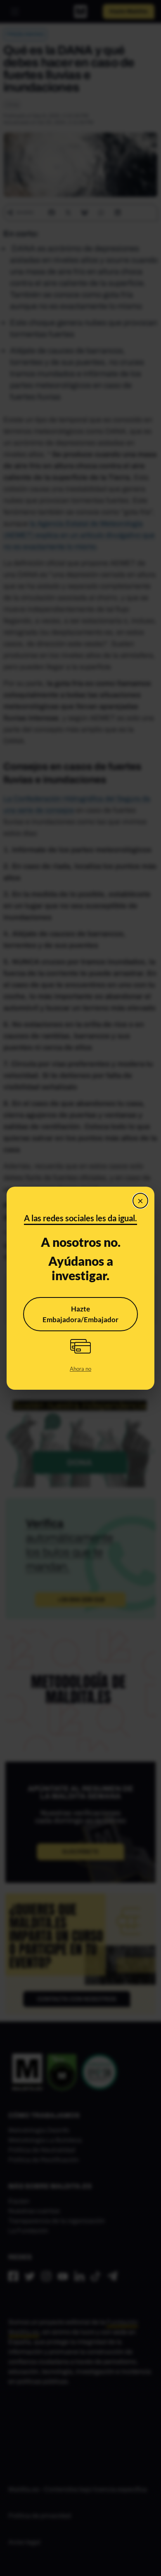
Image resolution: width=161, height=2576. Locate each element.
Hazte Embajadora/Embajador (80, 1314)
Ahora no (80, 1369)
